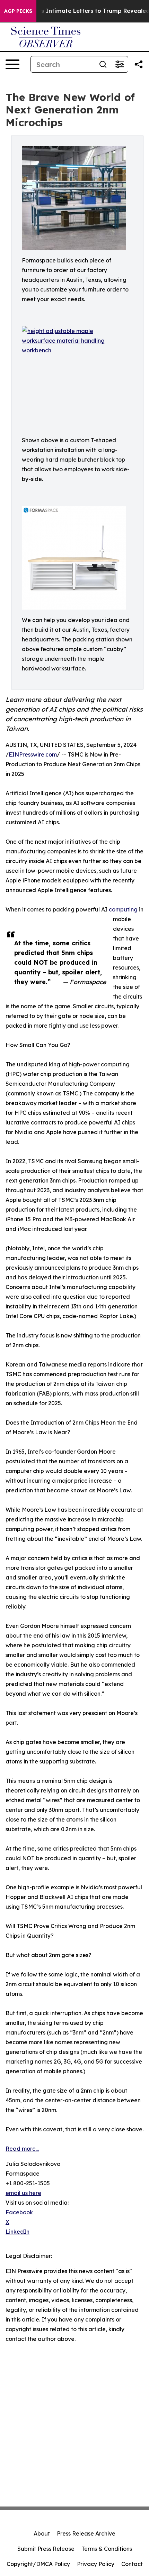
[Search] (103, 64)
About (42, 2533)
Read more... (22, 2149)
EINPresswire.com (33, 754)
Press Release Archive (86, 2533)
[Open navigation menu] (12, 64)
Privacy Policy (96, 2564)
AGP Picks (18, 11)
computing (123, 909)
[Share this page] (139, 64)
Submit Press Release (46, 2549)
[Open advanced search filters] (120, 64)
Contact (132, 2564)
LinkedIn (17, 2232)
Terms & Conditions (107, 2549)
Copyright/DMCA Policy (38, 2564)
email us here (23, 2193)
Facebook (19, 2212)
